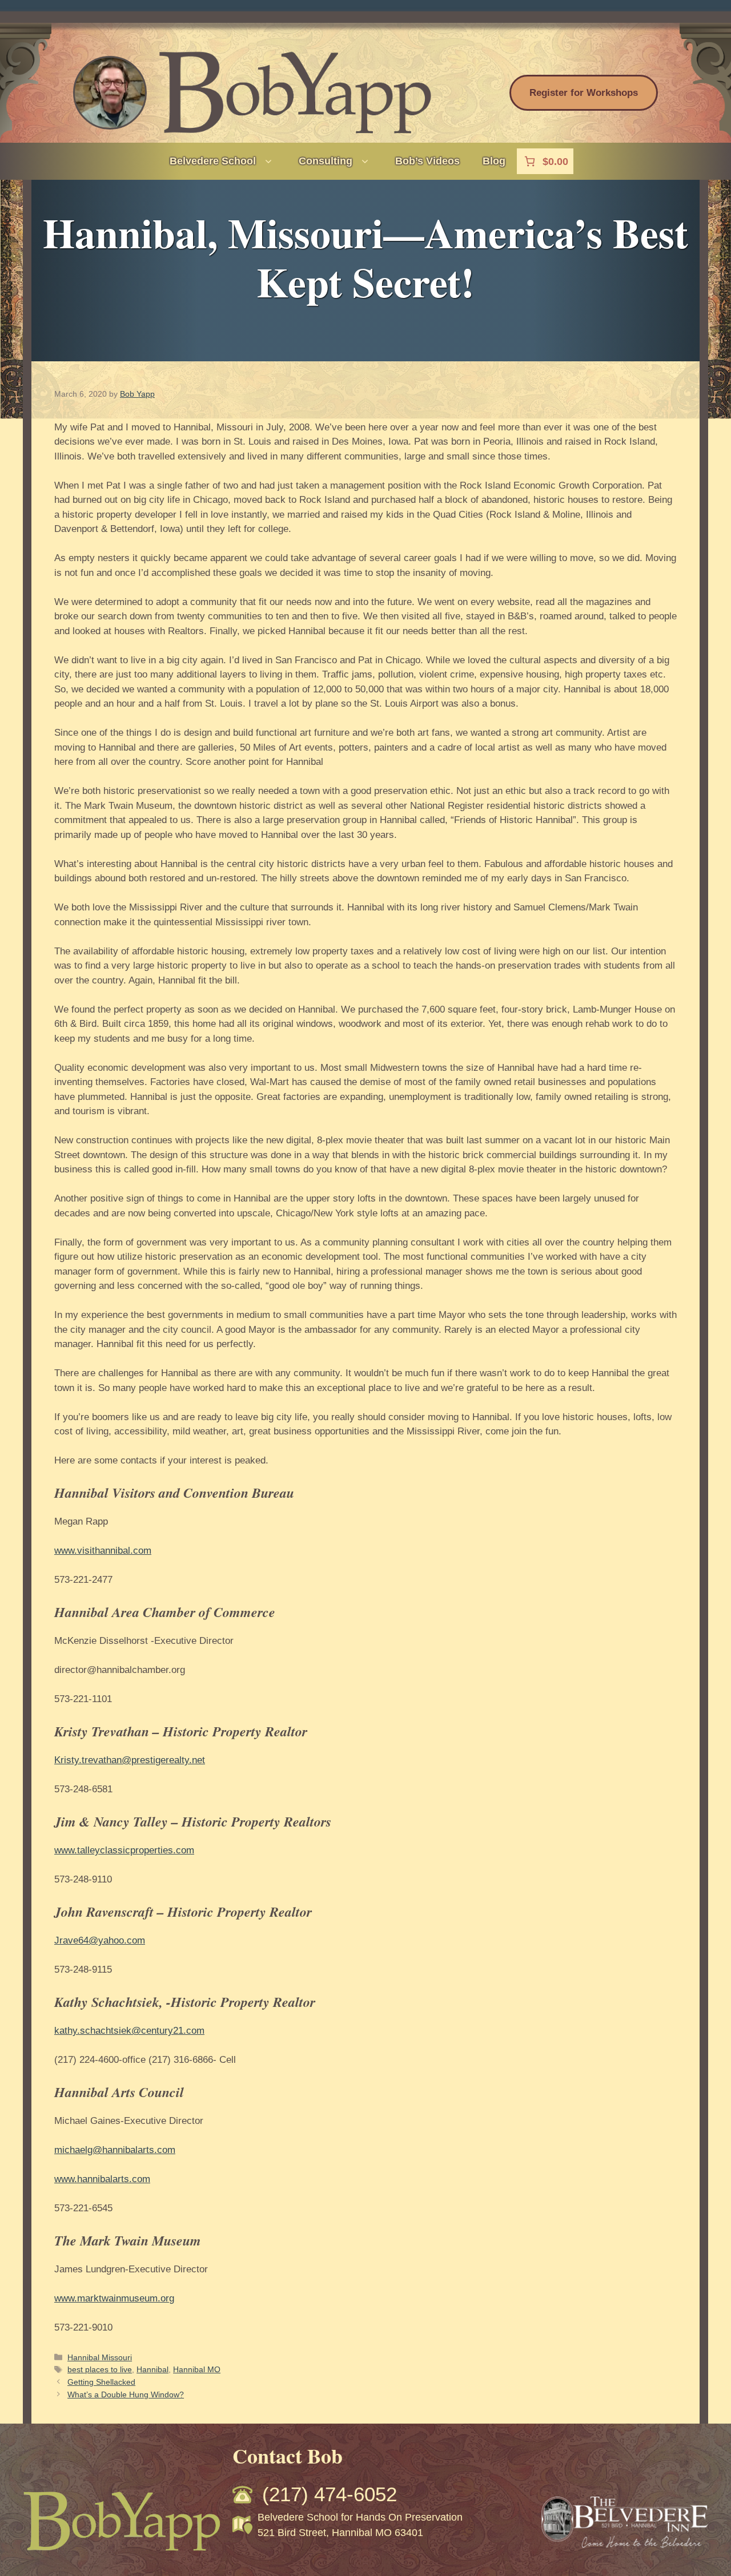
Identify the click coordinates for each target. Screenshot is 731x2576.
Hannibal (152, 2369)
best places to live (100, 2369)
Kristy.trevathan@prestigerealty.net (130, 1760)
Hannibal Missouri (100, 2357)
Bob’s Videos (427, 161)
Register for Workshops (584, 93)
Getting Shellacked (101, 2382)
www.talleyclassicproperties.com (124, 1850)
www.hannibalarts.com (102, 2179)
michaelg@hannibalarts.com (115, 2150)
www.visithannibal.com (103, 1551)
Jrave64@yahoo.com (100, 1940)
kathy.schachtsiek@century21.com (129, 2031)
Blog (494, 161)
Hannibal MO (197, 2369)
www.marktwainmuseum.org (114, 2298)
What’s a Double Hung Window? (126, 2394)
